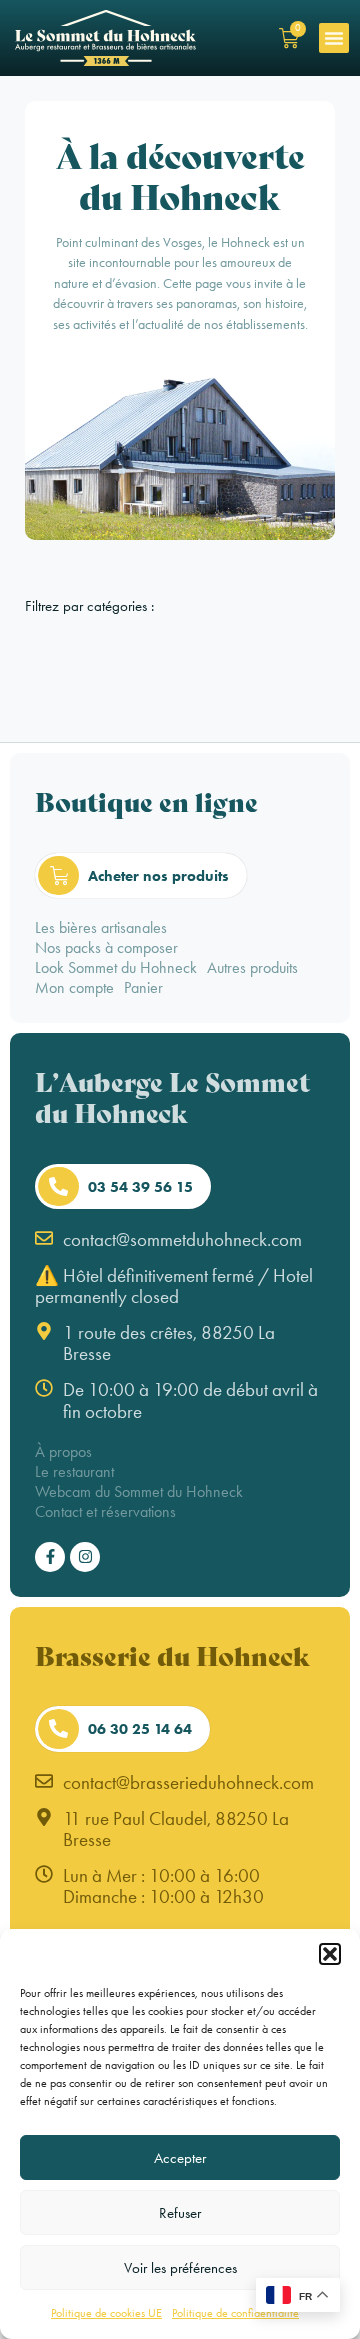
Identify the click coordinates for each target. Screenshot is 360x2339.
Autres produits (252, 967)
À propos (63, 1451)
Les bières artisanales (101, 927)
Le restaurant (74, 1471)
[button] (330, 1954)
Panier (143, 987)
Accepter (180, 2158)
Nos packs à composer (106, 947)
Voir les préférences (180, 2268)
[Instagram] (85, 1557)
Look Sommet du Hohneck (116, 967)
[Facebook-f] (50, 1557)
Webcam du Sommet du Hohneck (139, 1491)
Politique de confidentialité (235, 2313)
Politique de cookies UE (106, 2313)
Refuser (180, 2213)
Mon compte (74, 987)
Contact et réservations (105, 1511)
